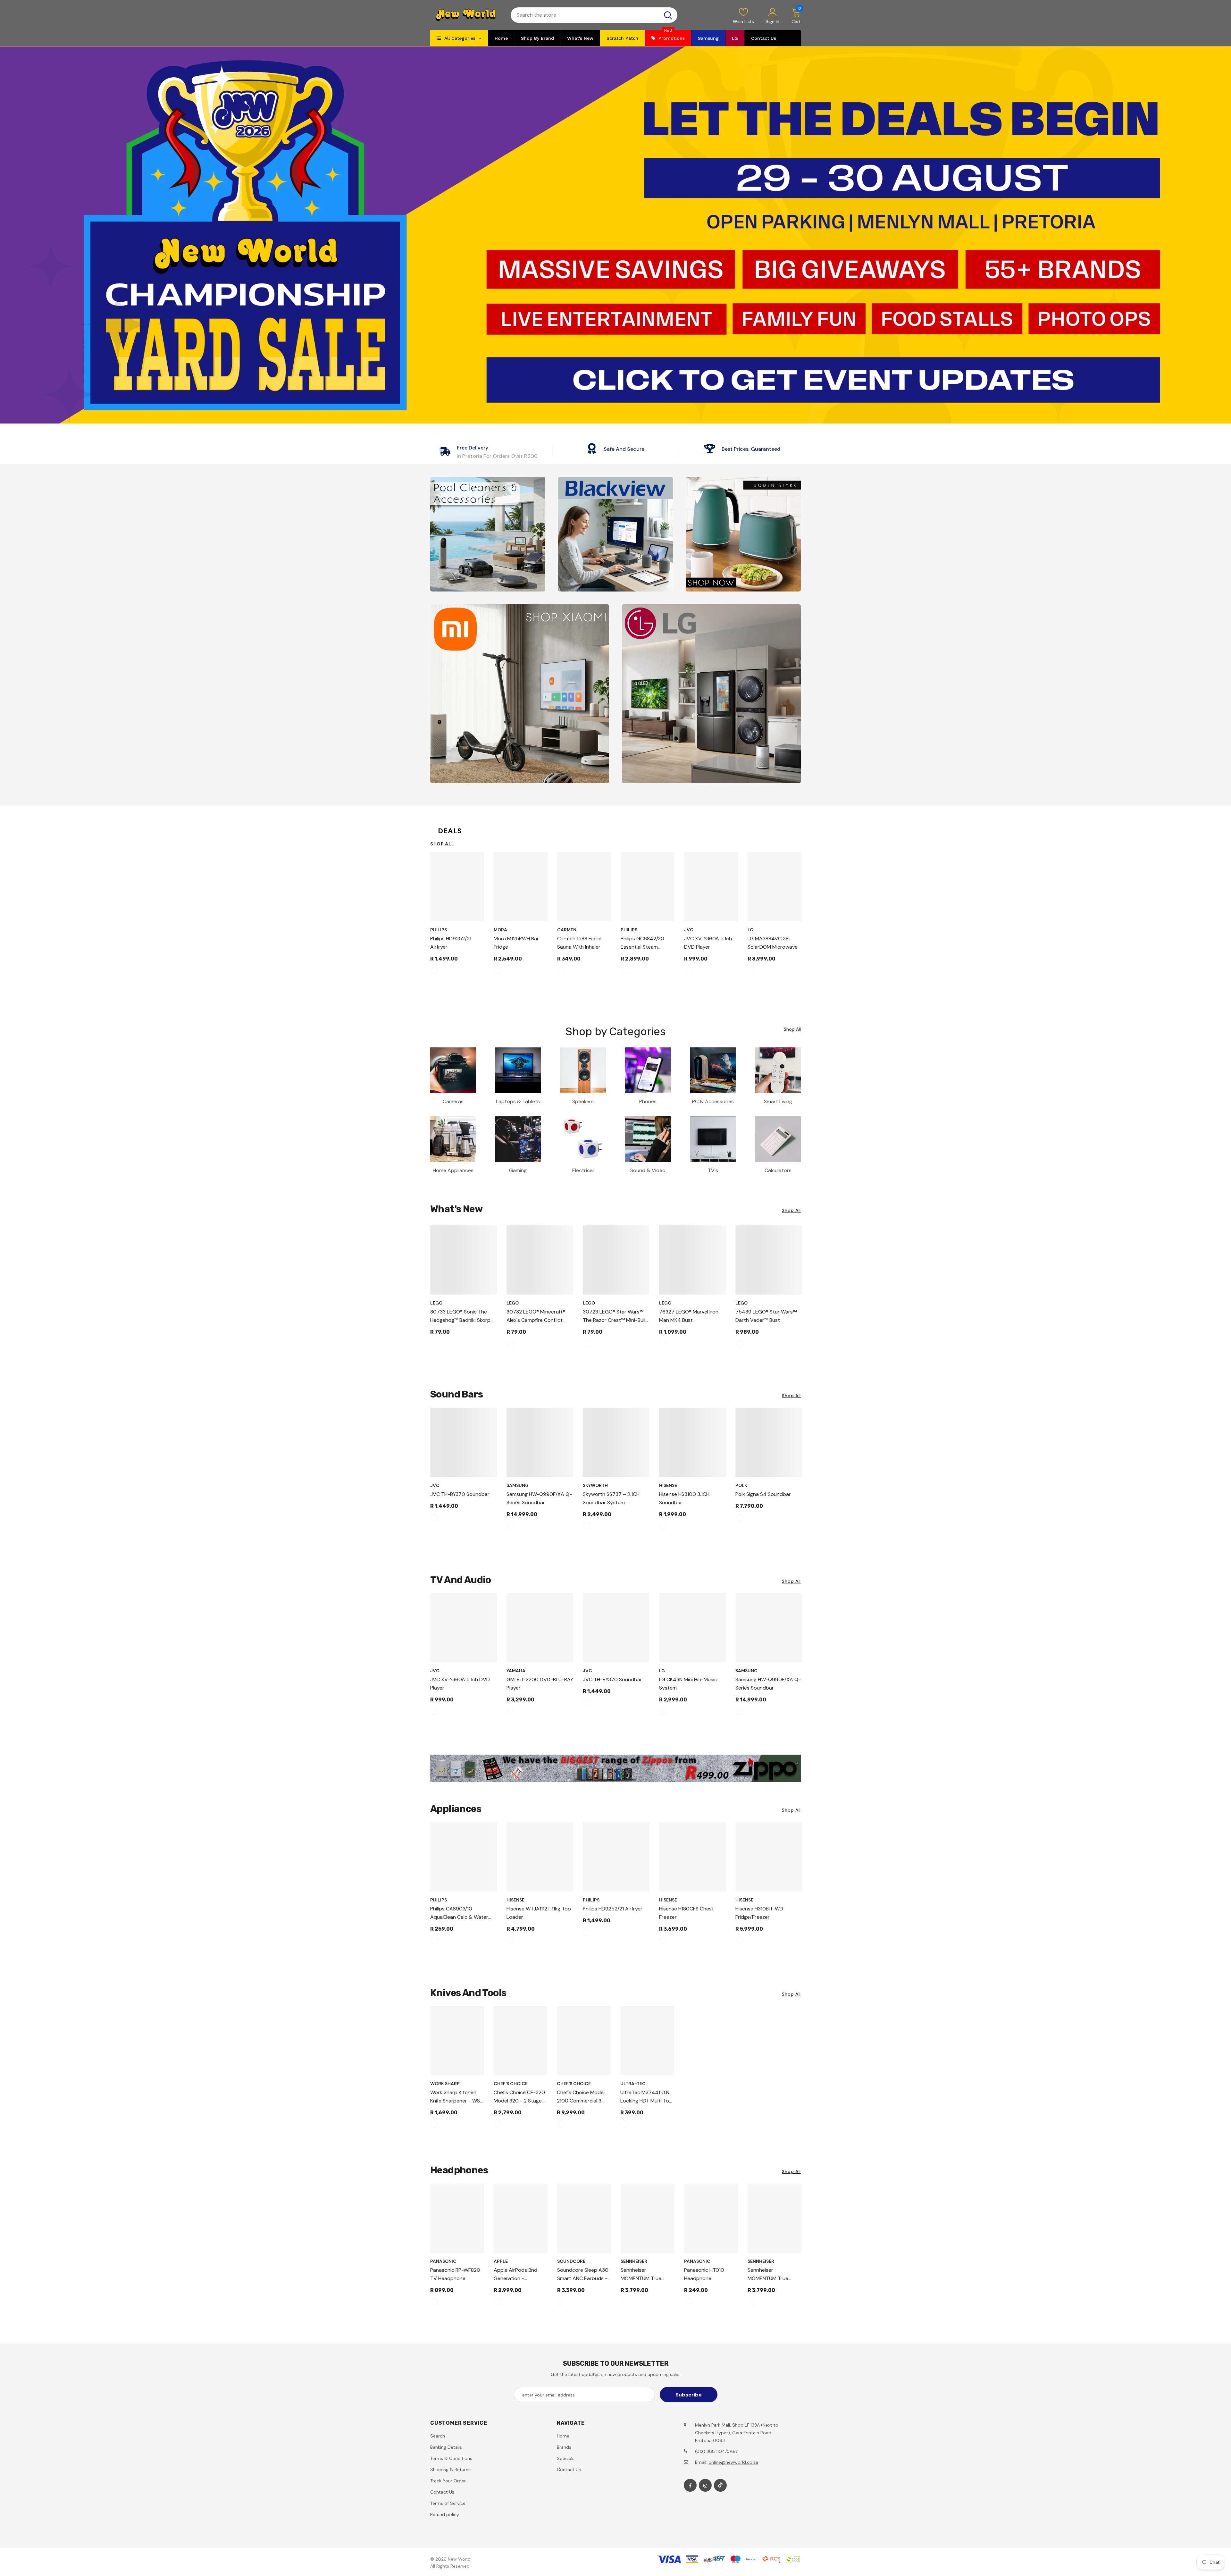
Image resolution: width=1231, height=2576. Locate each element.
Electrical (583, 1170)
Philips (439, 930)
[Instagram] (705, 2485)
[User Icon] (773, 12)
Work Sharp (445, 2084)
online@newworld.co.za (733, 2462)
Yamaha (516, 1671)
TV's (713, 1170)
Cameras (453, 1101)
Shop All (442, 844)
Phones (648, 1101)
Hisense (668, 1485)
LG (750, 930)
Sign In (772, 21)
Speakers (583, 1101)
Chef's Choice (511, 2084)
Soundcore (571, 2261)
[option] (457, 916)
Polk (741, 1485)
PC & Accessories (713, 1101)
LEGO (436, 1303)
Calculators (778, 1170)
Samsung (518, 1485)
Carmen (567, 930)
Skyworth (595, 1485)
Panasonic (443, 2261)
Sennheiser (634, 2261)
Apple (501, 2261)
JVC (689, 930)
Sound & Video (648, 1170)
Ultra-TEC (633, 2084)
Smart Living (778, 1101)
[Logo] (466, 15)
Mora (500, 930)
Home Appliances (453, 1170)
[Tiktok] (720, 2485)
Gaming (518, 1170)
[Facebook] (690, 2485)
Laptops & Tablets (518, 1101)
